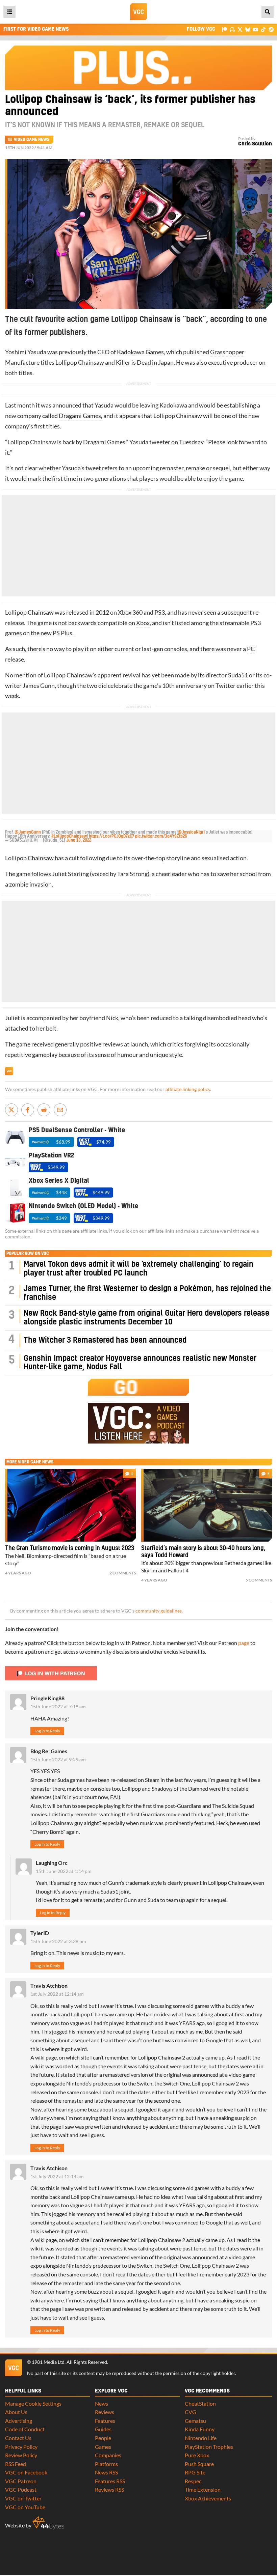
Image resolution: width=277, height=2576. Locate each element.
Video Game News (32, 140)
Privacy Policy (21, 2447)
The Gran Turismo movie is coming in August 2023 (70, 1548)
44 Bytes (48, 2523)
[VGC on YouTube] (256, 29)
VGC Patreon (21, 2481)
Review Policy (21, 2455)
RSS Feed (16, 2464)
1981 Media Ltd (48, 2362)
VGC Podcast (21, 2489)
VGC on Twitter (23, 2498)
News (102, 2403)
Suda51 (238, 675)
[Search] (268, 12)
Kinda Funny (200, 2429)
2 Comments (123, 1573)
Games (103, 2447)
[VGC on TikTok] (263, 29)
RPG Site (195, 2472)
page (244, 1643)
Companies (108, 2455)
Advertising (19, 2421)
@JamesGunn (28, 832)
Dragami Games (80, 416)
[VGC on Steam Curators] (271, 29)
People (103, 2438)
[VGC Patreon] (224, 29)
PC (251, 649)
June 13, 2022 (79, 840)
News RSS (106, 2472)
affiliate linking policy (188, 1089)
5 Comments (259, 1580)
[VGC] (138, 12)
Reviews (105, 2412)
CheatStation (200, 2403)
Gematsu (195, 2421)
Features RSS (110, 2481)
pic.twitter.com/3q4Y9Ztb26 (161, 836)
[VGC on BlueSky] (248, 29)
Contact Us (18, 2438)
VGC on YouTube (25, 2507)
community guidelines (159, 1611)
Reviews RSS (109, 2489)
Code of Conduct (25, 2429)
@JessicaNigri (191, 832)
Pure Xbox (197, 2455)
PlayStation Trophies (209, 2447)
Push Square (199, 2464)
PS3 (160, 612)
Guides (103, 2429)
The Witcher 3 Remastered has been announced (105, 1340)
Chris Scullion (255, 144)
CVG (191, 2412)
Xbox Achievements (208, 2498)
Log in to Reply (47, 1731)
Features (105, 2421)
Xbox (143, 623)
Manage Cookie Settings (33, 2403)
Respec (193, 2481)
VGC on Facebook (26, 2472)
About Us (16, 2412)
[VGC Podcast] (232, 29)
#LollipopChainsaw (69, 836)
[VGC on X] (240, 29)
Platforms (106, 2464)
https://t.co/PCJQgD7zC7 (111, 836)
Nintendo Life (201, 2438)
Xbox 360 (130, 612)
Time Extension (203, 2489)
